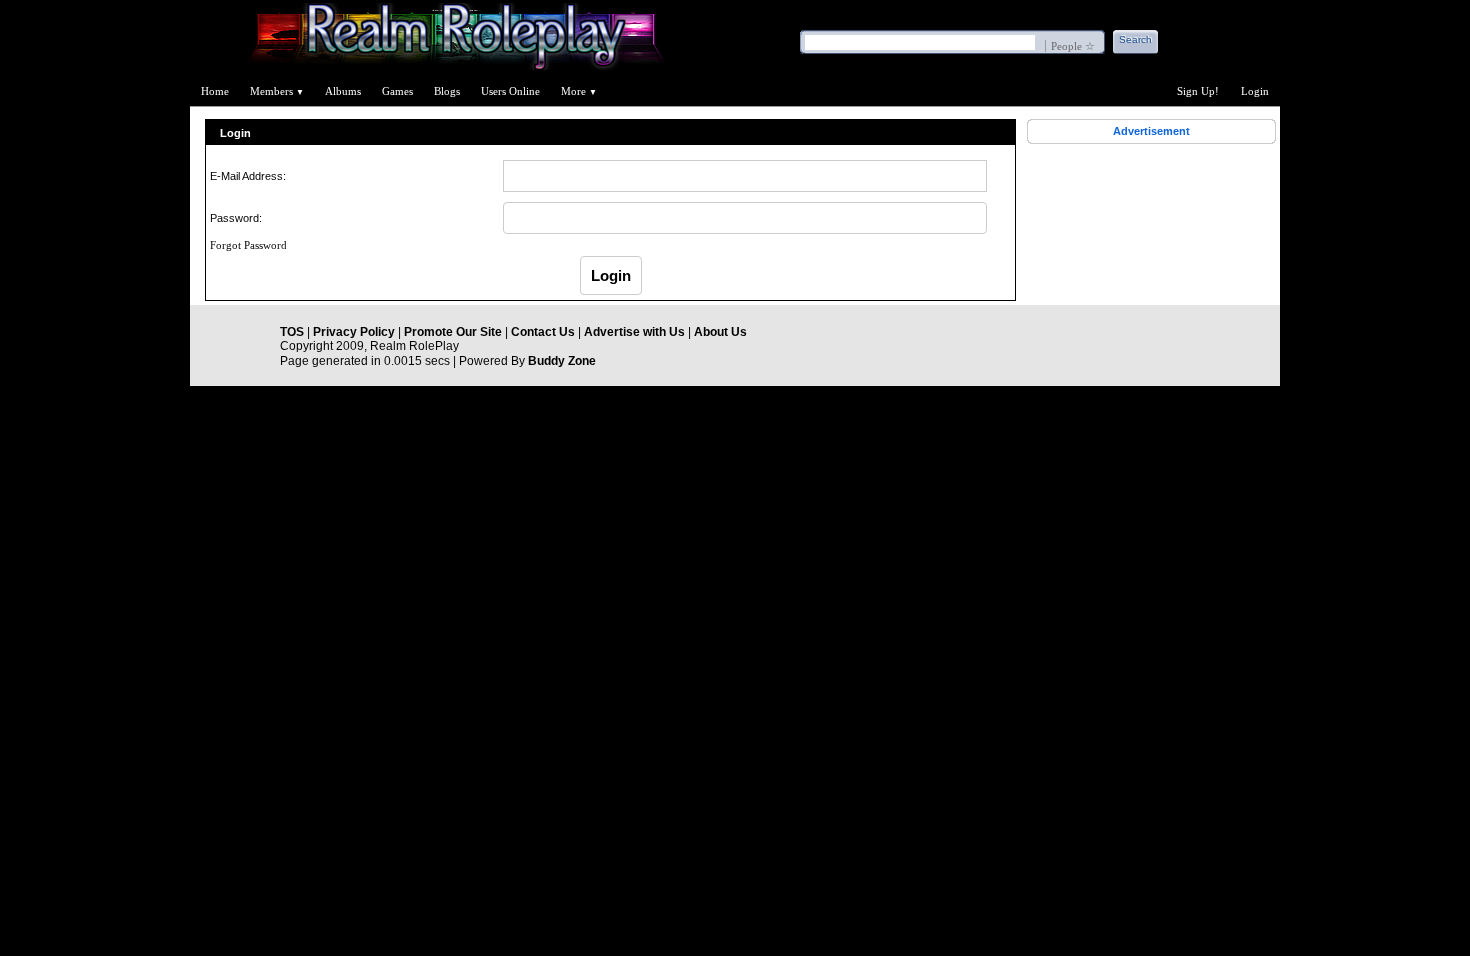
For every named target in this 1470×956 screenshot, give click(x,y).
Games (397, 91)
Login (1255, 91)
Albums (343, 91)
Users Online (510, 91)
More (579, 91)
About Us (720, 332)
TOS (292, 332)
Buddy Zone (562, 361)
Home (215, 91)
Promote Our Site (453, 332)
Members (277, 91)
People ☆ (1073, 46)
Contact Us (543, 332)
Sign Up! (1198, 91)
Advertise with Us (634, 332)
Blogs (447, 91)
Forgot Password (248, 245)
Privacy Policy (354, 332)
